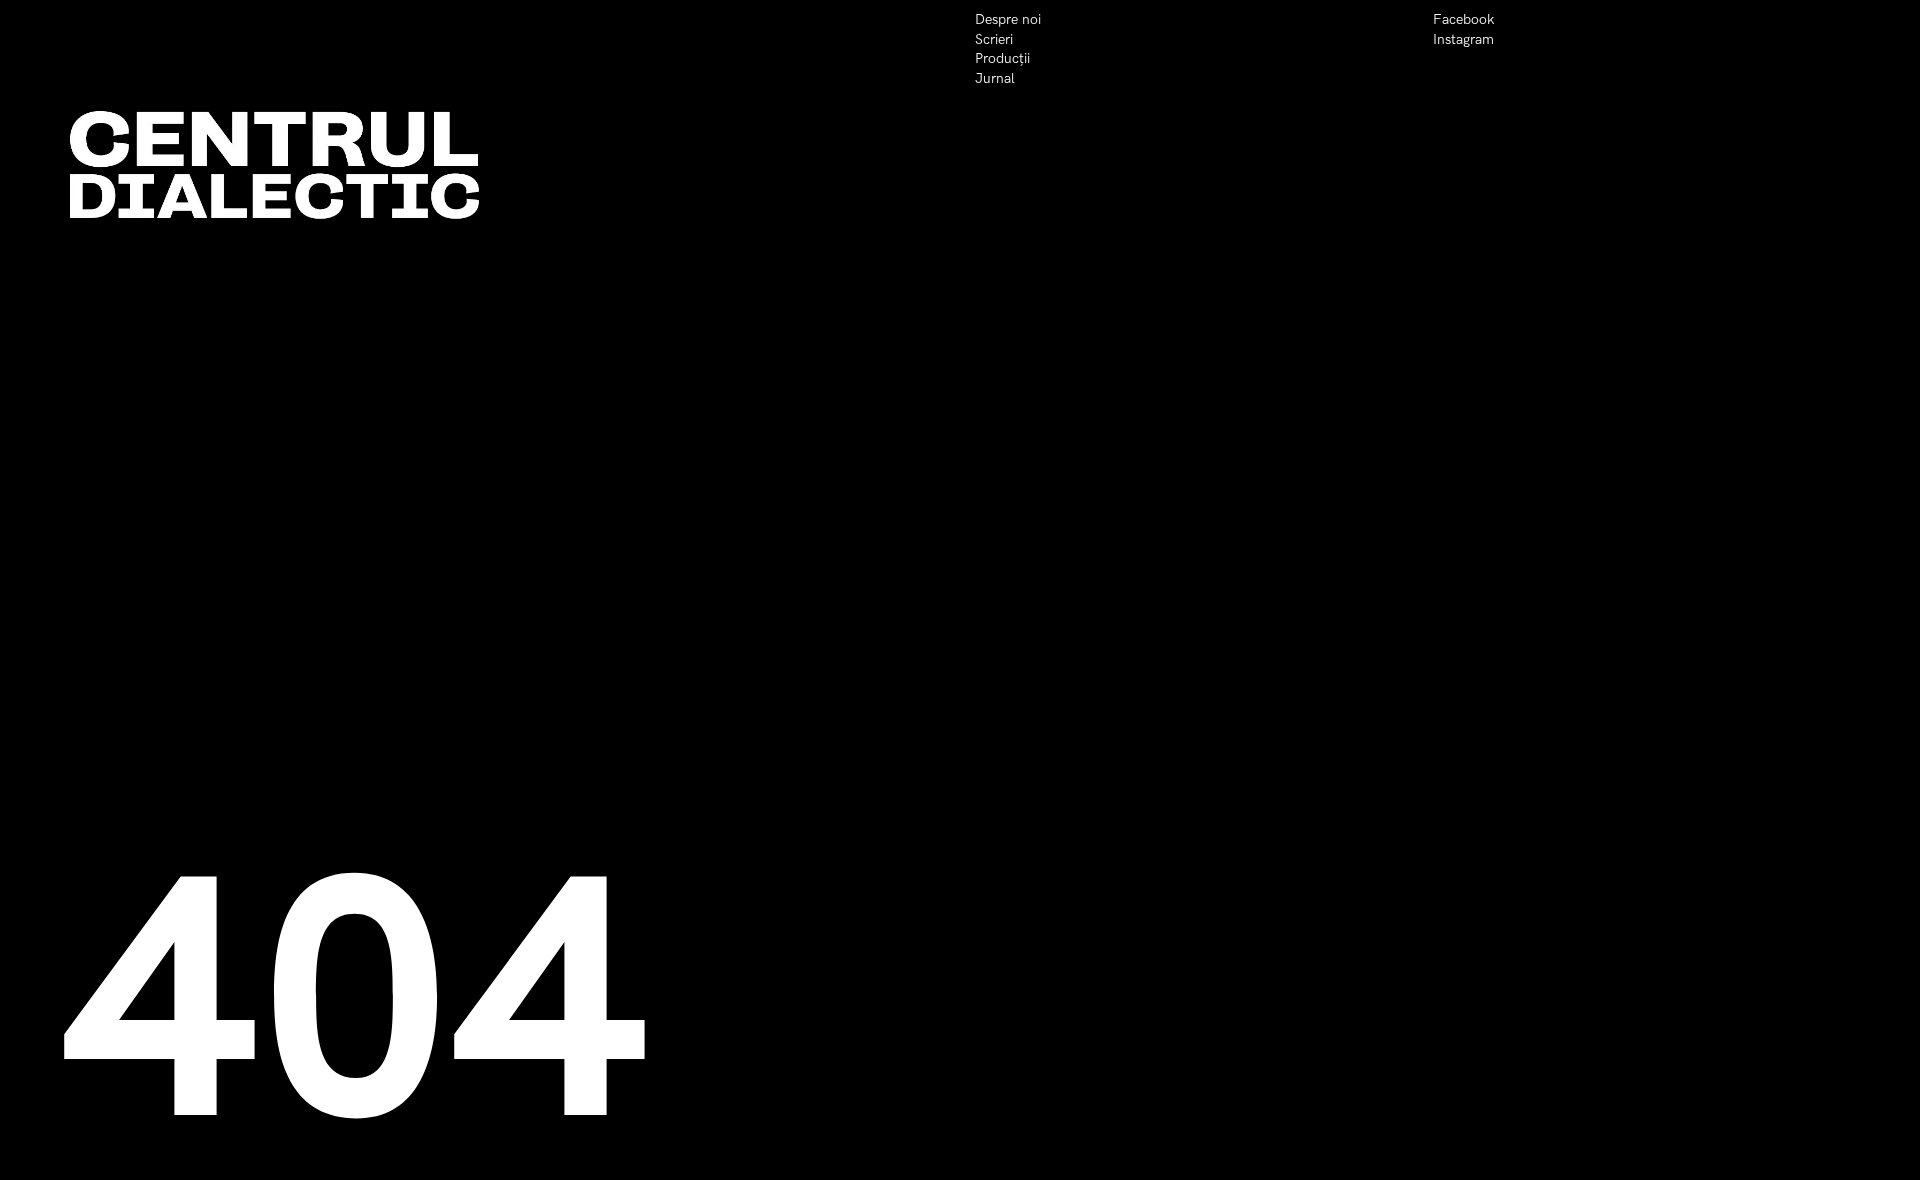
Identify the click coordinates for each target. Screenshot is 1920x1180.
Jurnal (995, 78)
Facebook (1463, 19)
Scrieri (994, 39)
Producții (1002, 58)
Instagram (1463, 39)
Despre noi (1008, 19)
